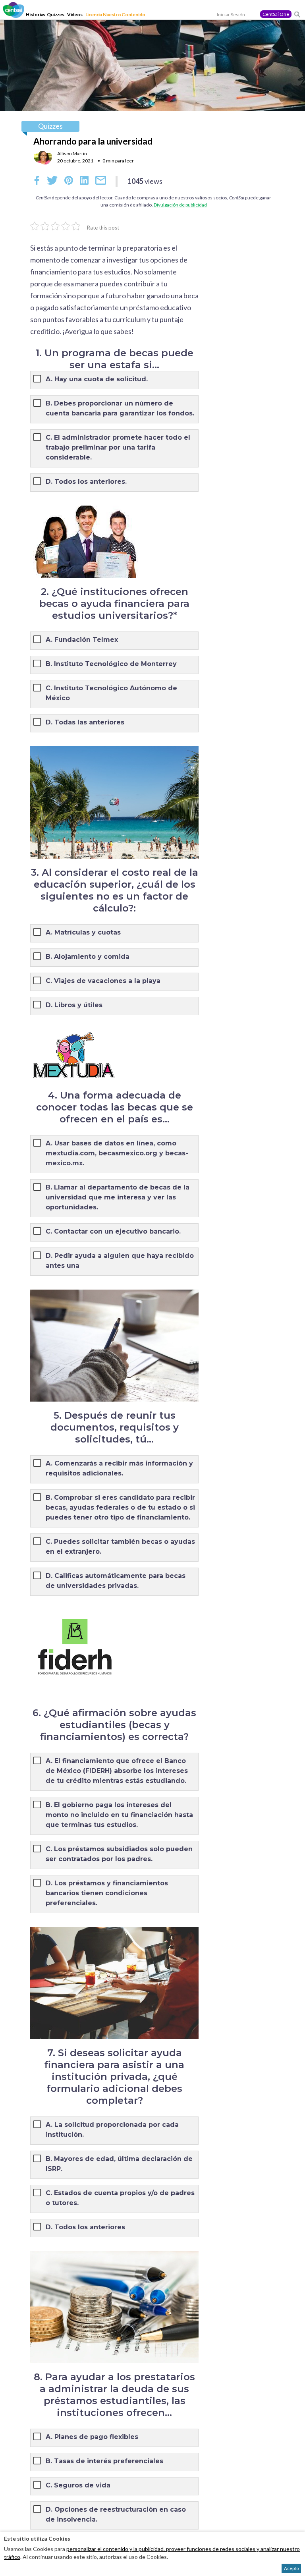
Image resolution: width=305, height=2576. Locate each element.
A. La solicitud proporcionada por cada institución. (112, 2130)
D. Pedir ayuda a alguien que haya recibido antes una (120, 1261)
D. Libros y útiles (74, 1005)
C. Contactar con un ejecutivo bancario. (113, 1231)
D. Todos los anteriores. (86, 482)
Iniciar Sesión (231, 14)
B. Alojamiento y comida (88, 957)
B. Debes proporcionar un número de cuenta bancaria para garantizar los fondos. (120, 408)
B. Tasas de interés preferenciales (104, 2461)
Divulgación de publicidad (180, 205)
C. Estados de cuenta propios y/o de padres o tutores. (120, 2198)
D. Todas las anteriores (85, 722)
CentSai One (276, 14)
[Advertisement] (267, 400)
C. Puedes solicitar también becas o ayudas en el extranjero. (120, 1547)
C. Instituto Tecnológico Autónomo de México (111, 693)
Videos (75, 14)
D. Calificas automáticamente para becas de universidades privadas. (116, 1581)
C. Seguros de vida (78, 2485)
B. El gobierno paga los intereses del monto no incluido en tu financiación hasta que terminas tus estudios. (119, 1815)
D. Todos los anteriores (85, 2227)
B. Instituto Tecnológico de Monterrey (111, 664)
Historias (36, 14)
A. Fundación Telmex (82, 640)
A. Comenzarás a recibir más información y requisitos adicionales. (119, 1468)
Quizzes (56, 14)
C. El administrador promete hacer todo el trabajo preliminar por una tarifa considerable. (118, 447)
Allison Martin (72, 154)
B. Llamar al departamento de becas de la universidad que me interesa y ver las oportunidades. (118, 1197)
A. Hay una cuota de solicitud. (97, 379)
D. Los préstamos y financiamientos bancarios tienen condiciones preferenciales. (107, 1893)
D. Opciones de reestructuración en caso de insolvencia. (116, 2514)
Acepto (291, 2568)
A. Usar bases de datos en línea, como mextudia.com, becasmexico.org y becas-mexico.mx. (117, 1153)
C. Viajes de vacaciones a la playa (103, 981)
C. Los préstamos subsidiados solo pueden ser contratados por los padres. (119, 1854)
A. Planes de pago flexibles (92, 2437)
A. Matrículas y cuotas (83, 932)
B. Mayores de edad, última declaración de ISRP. (119, 2164)
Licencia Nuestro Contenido (115, 14)
